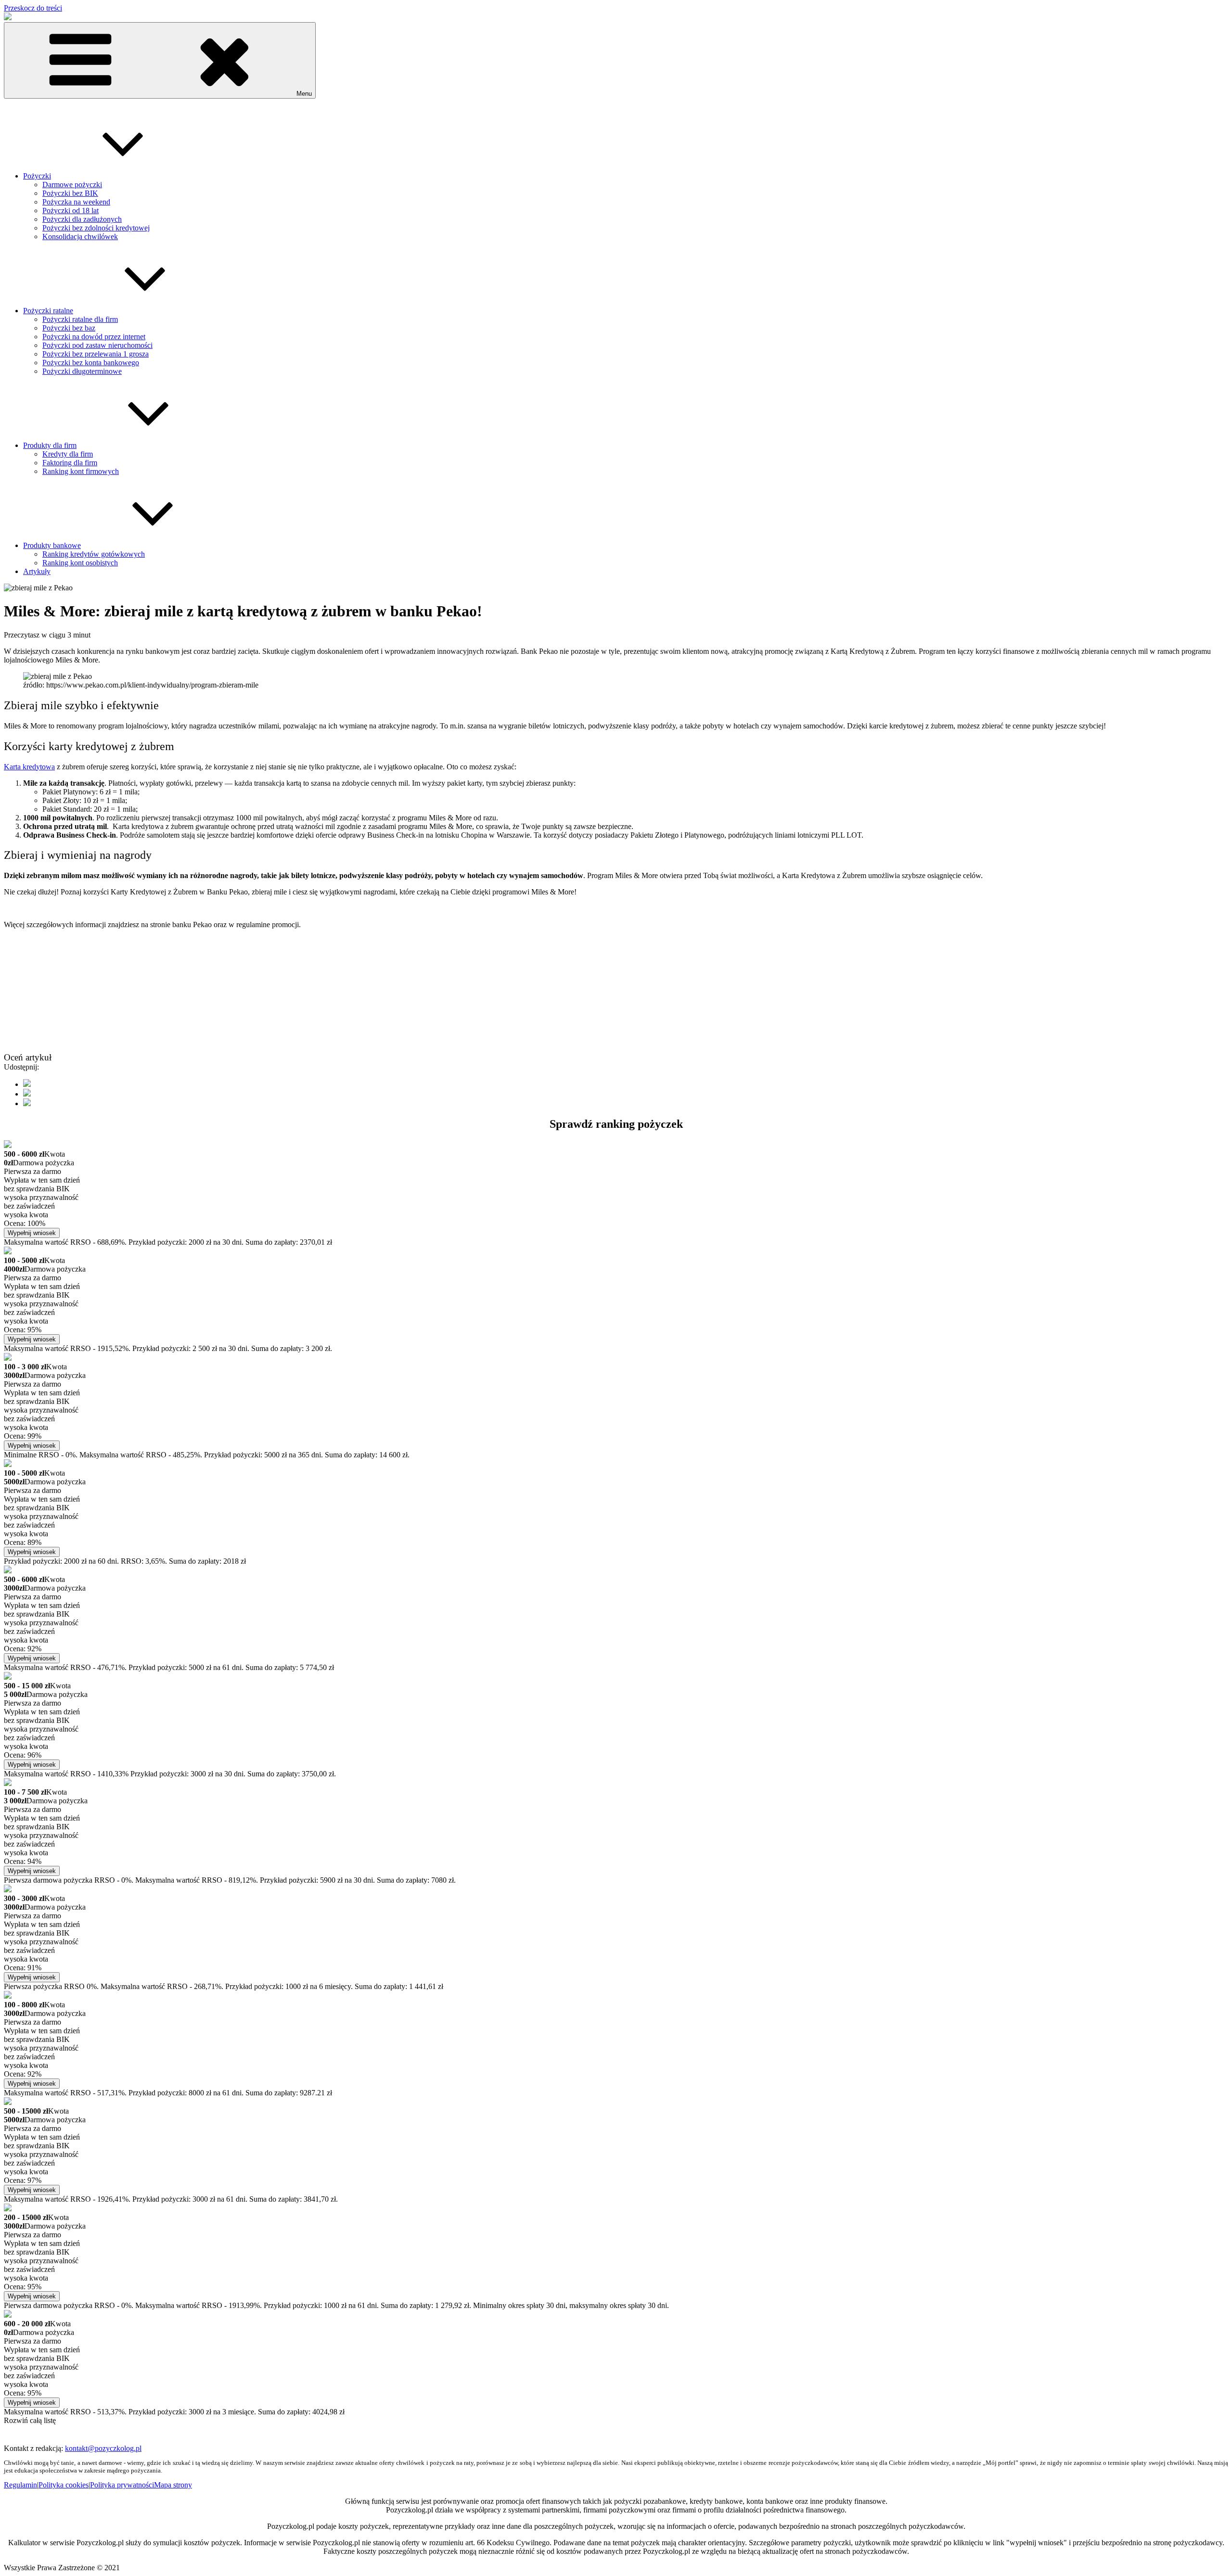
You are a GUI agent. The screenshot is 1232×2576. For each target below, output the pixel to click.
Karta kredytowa (29, 767)
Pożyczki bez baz (69, 328)
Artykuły (37, 571)
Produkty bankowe (52, 545)
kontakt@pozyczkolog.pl (103, 2448)
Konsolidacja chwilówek (80, 236)
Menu (304, 94)
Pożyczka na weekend (76, 202)
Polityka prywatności (122, 2485)
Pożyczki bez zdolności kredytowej (96, 228)
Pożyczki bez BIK (70, 193)
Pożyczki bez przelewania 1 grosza (96, 354)
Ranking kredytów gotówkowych (94, 554)
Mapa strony (173, 2485)
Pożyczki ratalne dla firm (80, 319)
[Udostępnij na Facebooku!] (27, 1084)
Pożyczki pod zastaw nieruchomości (97, 345)
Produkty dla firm (50, 445)
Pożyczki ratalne (48, 311)
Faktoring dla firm (70, 463)
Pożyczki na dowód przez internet (94, 337)
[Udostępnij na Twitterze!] (27, 1094)
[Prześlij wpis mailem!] (27, 1103)
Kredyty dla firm (68, 454)
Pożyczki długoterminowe (82, 371)
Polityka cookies (64, 2485)
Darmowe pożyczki (72, 185)
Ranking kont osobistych (80, 563)
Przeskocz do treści (33, 8)
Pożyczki (37, 176)
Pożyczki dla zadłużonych (82, 219)
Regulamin (20, 2485)
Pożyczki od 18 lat (71, 210)
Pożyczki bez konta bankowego (91, 363)
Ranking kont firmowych (81, 471)
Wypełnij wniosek (32, 1233)
